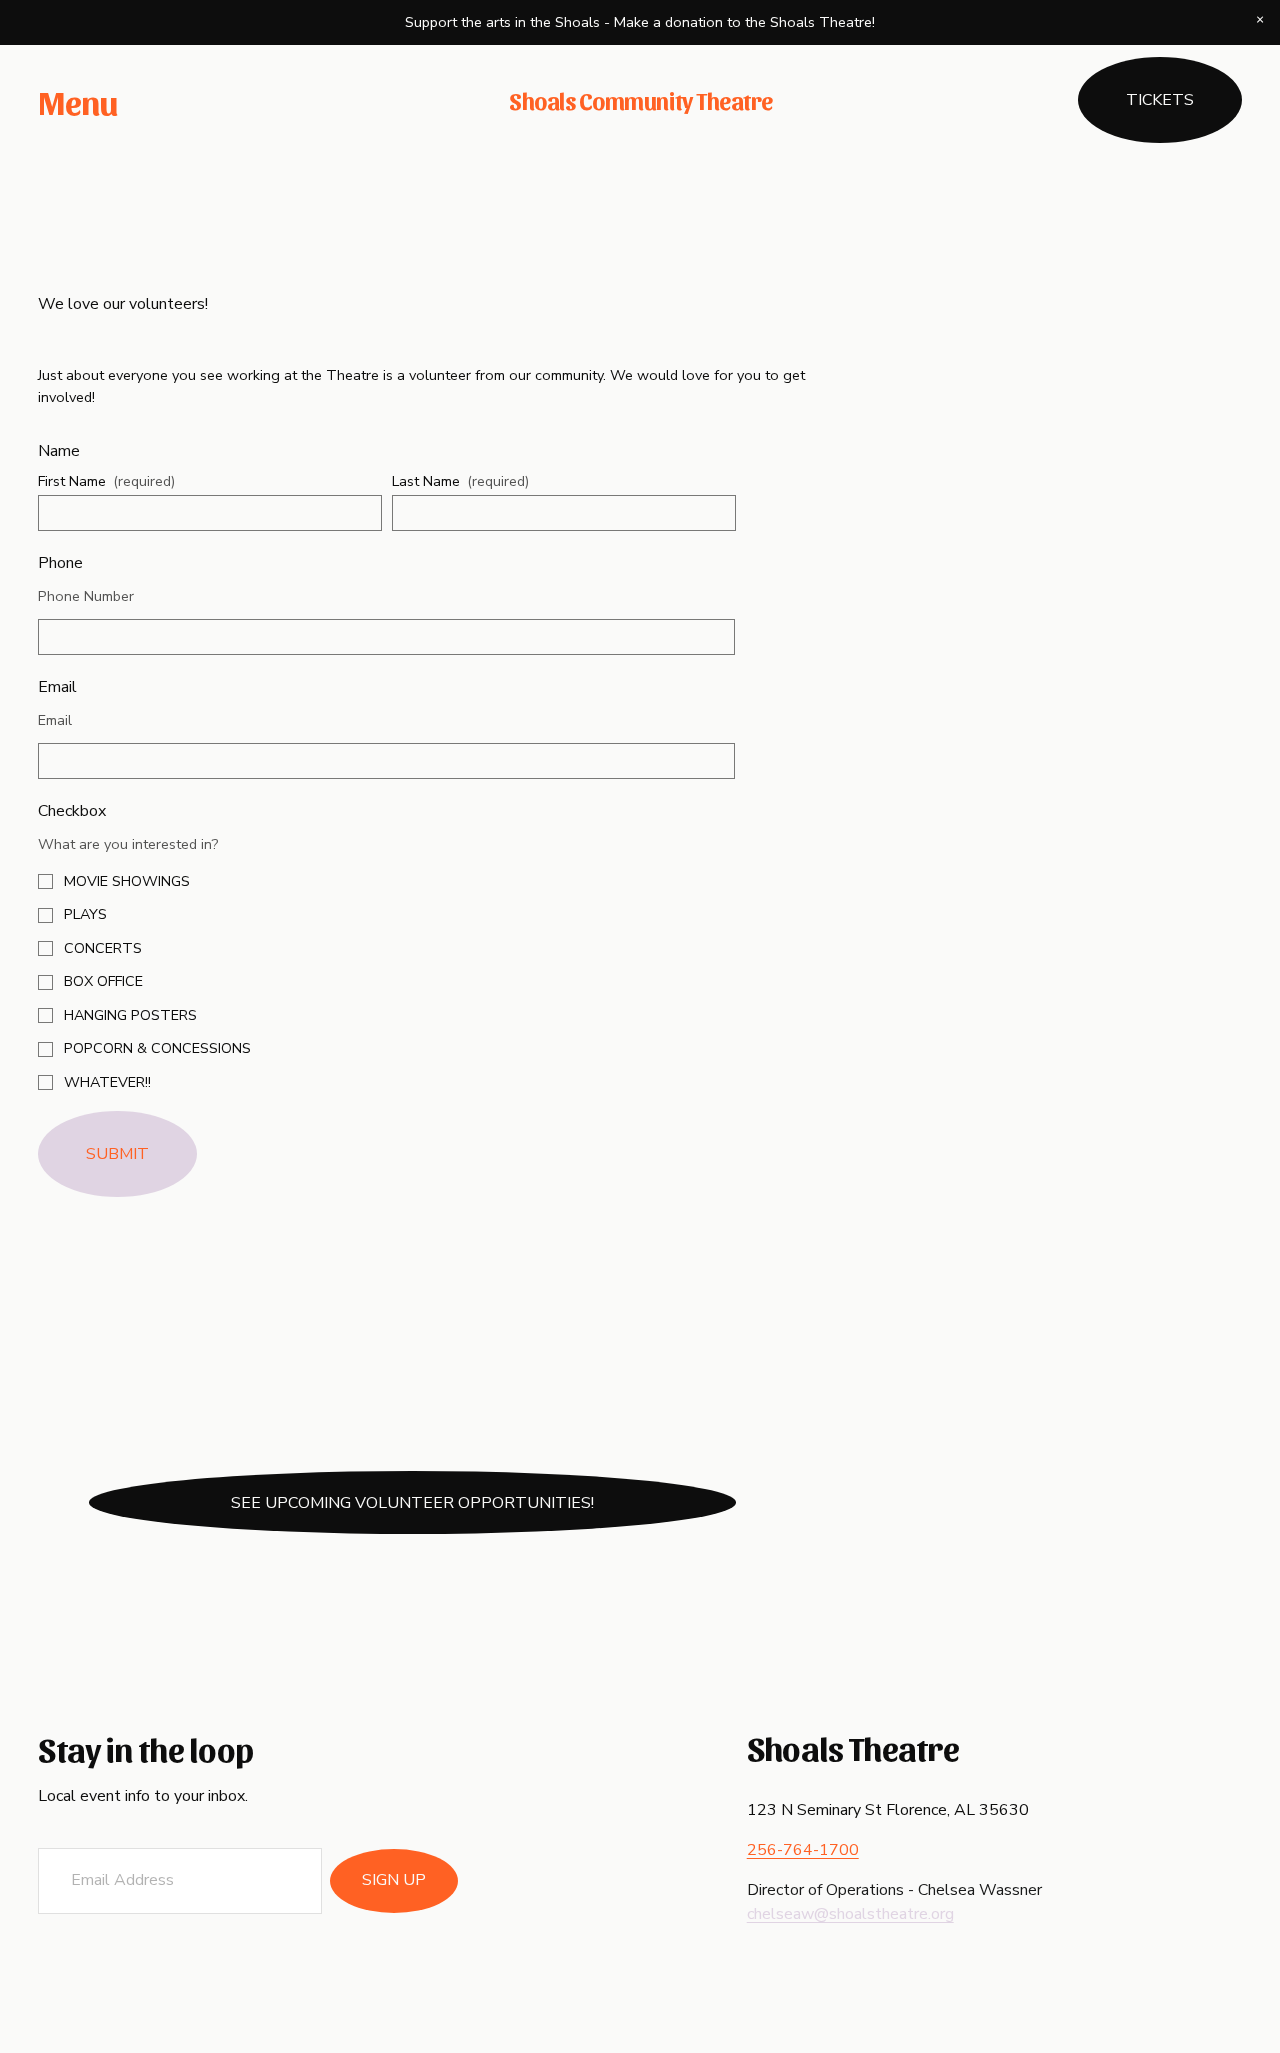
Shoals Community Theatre (641, 100)
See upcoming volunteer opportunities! (412, 1503)
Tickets (1160, 100)
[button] (1260, 20)
